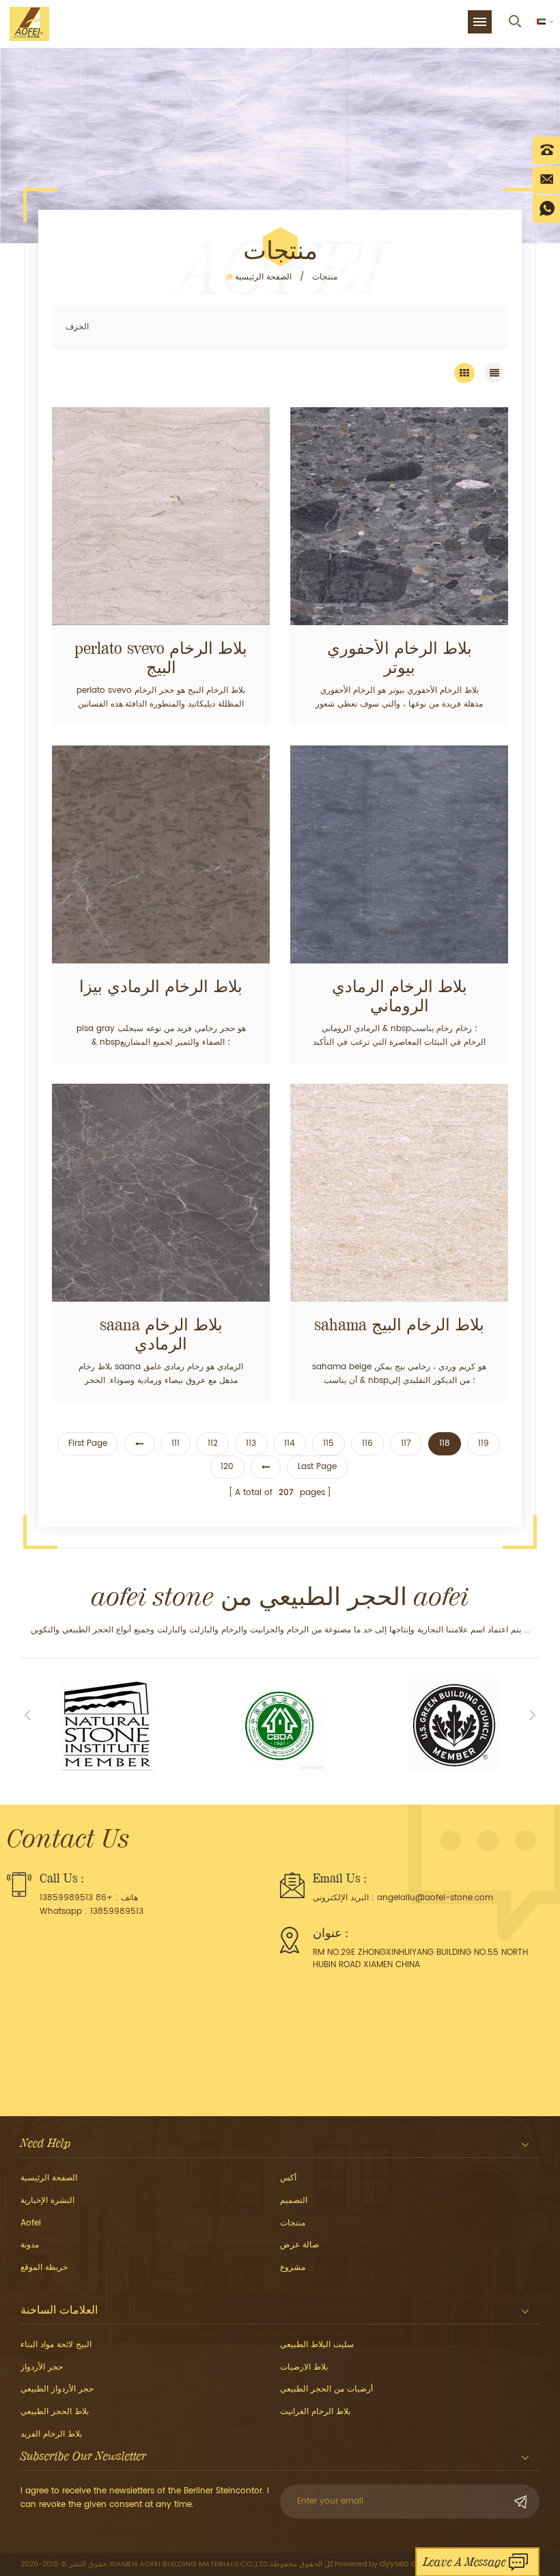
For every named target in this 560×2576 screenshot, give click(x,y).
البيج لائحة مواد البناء (56, 2345)
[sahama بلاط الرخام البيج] (399, 1193)
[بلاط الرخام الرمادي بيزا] (161, 854)
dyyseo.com (405, 2564)
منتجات (325, 277)
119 (484, 1443)
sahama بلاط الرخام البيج (399, 1325)
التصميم (294, 2201)
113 (251, 1443)
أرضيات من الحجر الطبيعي (326, 2389)
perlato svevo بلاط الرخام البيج (161, 658)
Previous (27, 1714)
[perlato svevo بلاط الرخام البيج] (161, 516)
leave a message (465, 2562)
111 (176, 1443)
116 (367, 1443)
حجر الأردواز (42, 2367)
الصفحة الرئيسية (263, 277)
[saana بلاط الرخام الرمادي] (161, 1193)
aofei (31, 2223)
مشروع (293, 2267)
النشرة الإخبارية (47, 2201)
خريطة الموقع (44, 2267)
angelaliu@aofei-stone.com (435, 1898)
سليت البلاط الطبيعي (317, 2345)
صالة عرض (299, 2245)
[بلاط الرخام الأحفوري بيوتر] (399, 516)
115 (328, 1443)
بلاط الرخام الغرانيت (315, 2412)
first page (88, 1443)
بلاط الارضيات (304, 2367)
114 (290, 1443)
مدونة (30, 2245)
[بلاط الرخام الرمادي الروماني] (399, 854)
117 (406, 1443)
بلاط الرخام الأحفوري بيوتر (400, 658)
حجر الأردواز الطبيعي (57, 2389)
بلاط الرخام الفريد (51, 2434)
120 (227, 1467)
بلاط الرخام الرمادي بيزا (161, 987)
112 (213, 1443)
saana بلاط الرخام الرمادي (161, 1334)
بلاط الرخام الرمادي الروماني (400, 996)
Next (533, 1714)
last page (317, 1467)
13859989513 (117, 1912)
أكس (288, 2178)
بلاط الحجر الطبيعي (55, 2412)
